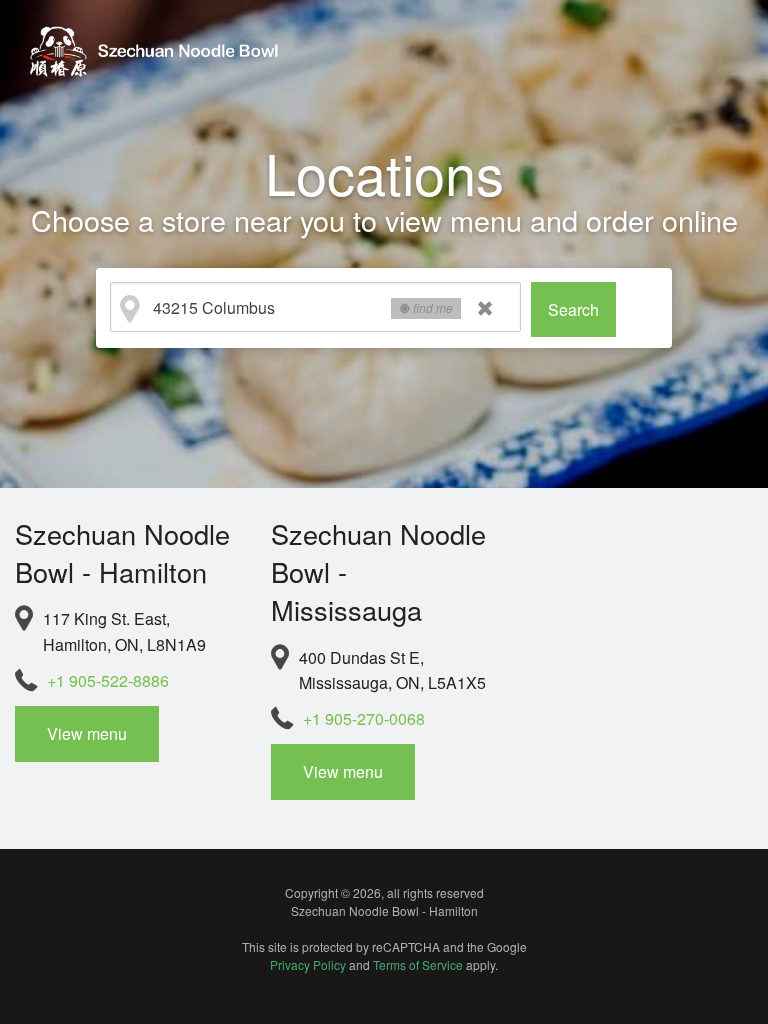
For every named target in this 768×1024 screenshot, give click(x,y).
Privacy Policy (308, 964)
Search (573, 309)
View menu (87, 733)
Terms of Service (418, 964)
